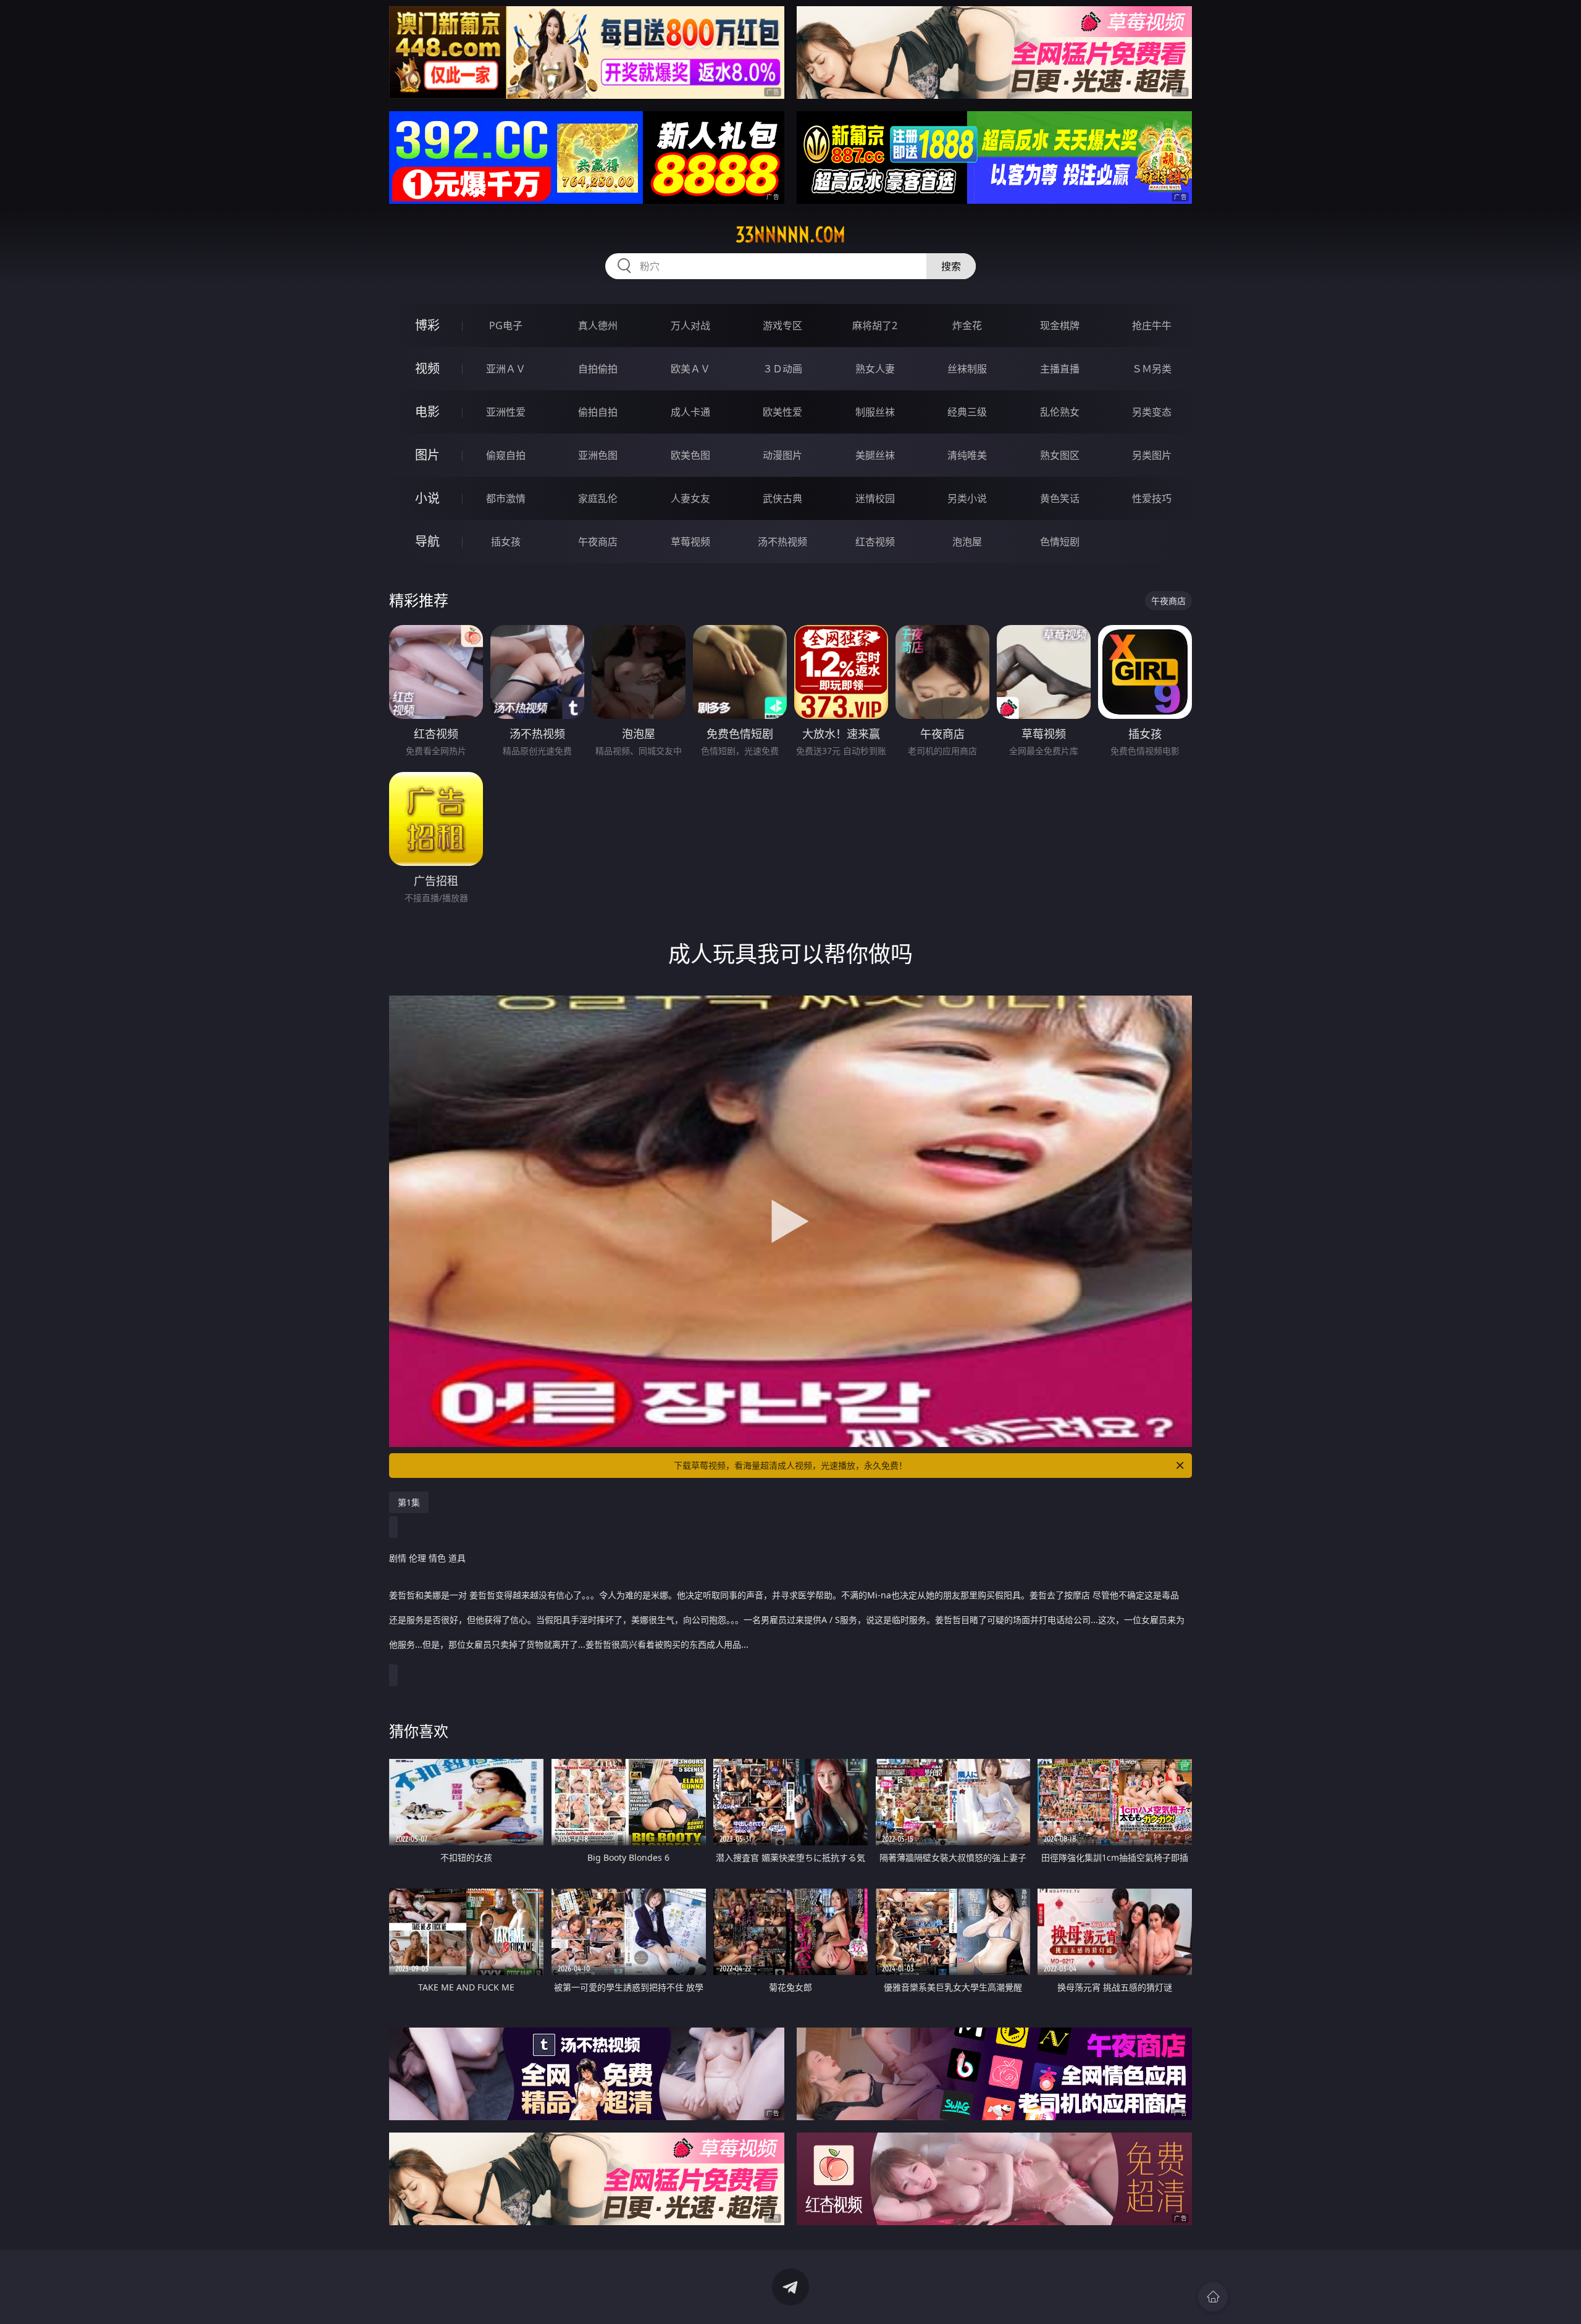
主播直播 (1060, 369)
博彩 (427, 325)
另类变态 (1152, 412)
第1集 (409, 1502)
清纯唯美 (967, 455)
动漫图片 (782, 455)
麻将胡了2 (875, 325)
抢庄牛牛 (1152, 325)
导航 (427, 541)
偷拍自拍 (598, 412)
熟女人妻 (875, 369)
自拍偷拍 (598, 369)
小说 (427, 498)
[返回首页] (1213, 2297)
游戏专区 (782, 325)
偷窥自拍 (506, 455)
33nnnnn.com (790, 235)
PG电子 (506, 325)
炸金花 (967, 325)
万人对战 (690, 325)
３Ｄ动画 (782, 369)
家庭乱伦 (598, 498)
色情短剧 (1060, 542)
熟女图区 (1060, 455)
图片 (427, 455)
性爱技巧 (1152, 498)
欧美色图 (690, 455)
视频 (427, 368)
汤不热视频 (782, 542)
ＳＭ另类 (1152, 369)
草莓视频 (690, 542)
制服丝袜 (875, 412)
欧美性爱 (782, 412)
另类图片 (1152, 455)
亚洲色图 (598, 455)
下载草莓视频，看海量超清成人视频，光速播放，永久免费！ (790, 1465)
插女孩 (506, 542)
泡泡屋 (967, 542)
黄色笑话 (1060, 498)
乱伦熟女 (1060, 412)
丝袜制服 (967, 369)
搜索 (951, 266)
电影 (427, 412)
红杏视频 (875, 542)
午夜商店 (598, 542)
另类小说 (967, 498)
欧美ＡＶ (690, 369)
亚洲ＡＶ (506, 369)
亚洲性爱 (506, 412)
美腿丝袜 (875, 455)
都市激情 (506, 498)
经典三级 (967, 412)
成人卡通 (690, 412)
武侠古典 (782, 498)
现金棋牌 (1060, 325)
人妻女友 (690, 498)
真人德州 (598, 325)
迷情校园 (875, 498)
